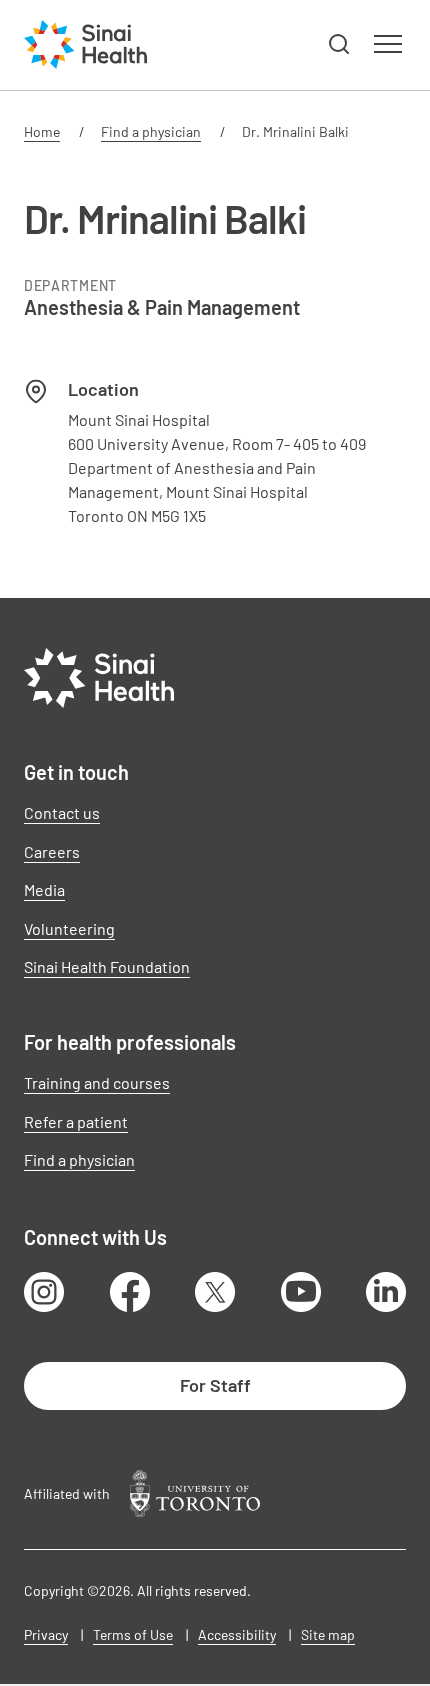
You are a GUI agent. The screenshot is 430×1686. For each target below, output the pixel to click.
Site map (328, 1634)
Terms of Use (133, 1634)
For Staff (215, 1385)
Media (44, 889)
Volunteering (69, 928)
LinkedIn (386, 1292)
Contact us (62, 812)
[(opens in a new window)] (195, 1493)
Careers (52, 851)
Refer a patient (76, 1121)
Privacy (46, 1634)
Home (42, 131)
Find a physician (151, 131)
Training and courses (97, 1082)
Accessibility (237, 1634)
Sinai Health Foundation (107, 966)
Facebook (130, 1292)
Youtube (301, 1292)
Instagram (44, 1292)
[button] (340, 45)
